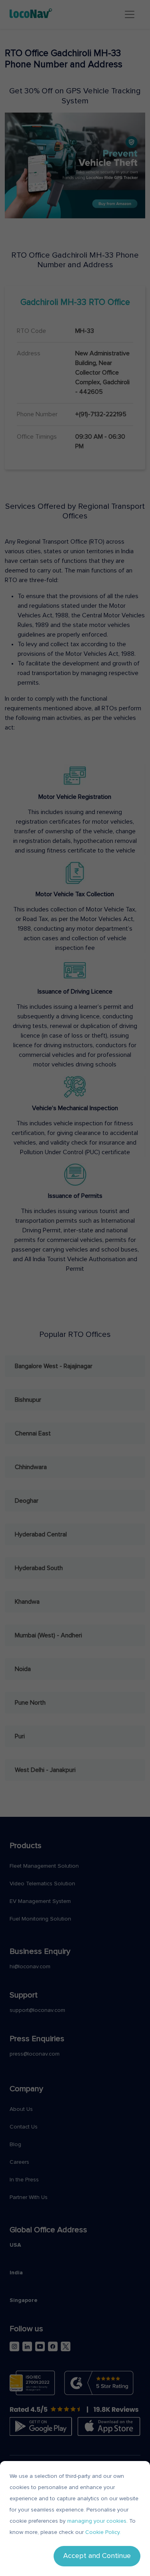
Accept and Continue (97, 2556)
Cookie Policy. (103, 2532)
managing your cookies (97, 2521)
